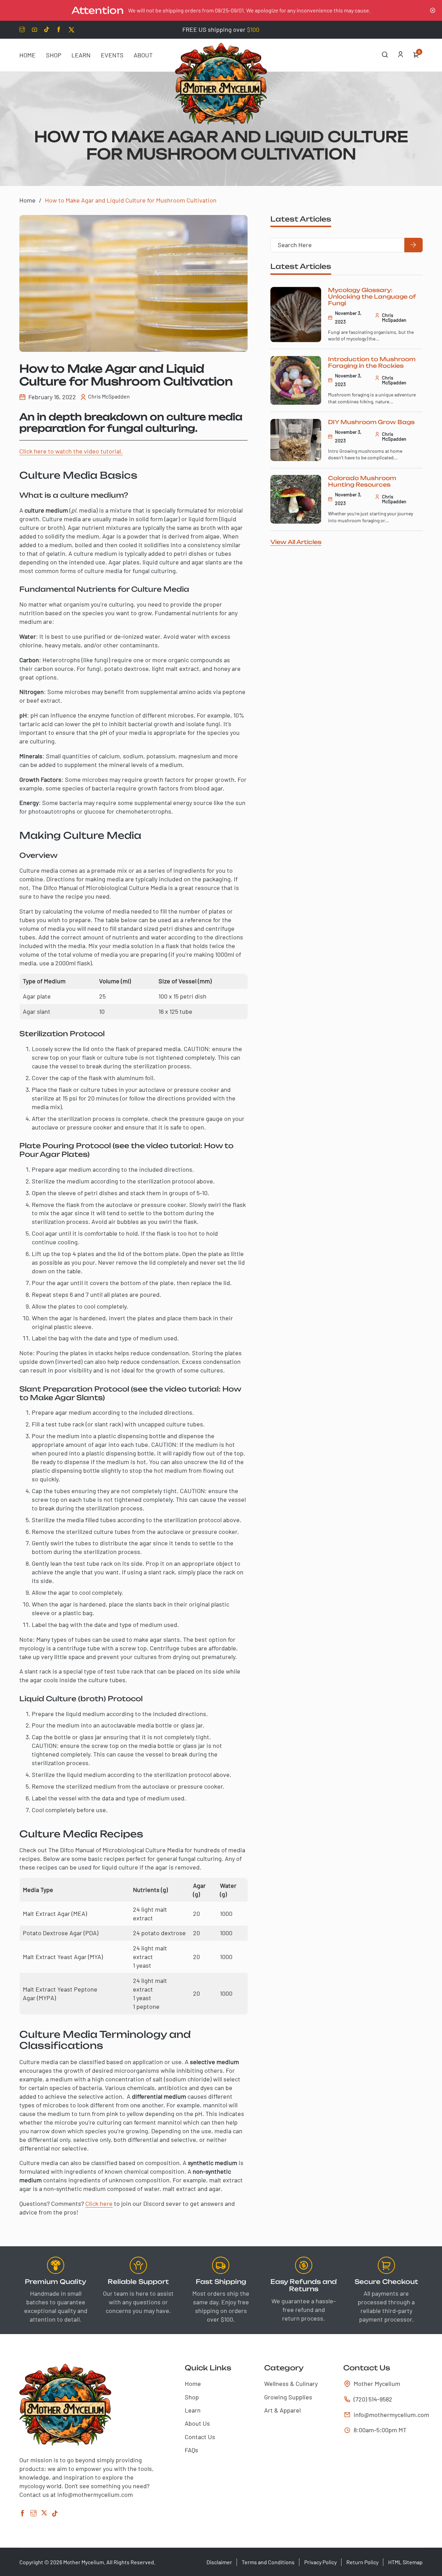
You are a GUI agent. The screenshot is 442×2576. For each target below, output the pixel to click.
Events (112, 55)
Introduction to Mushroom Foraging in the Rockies (372, 362)
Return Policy (362, 2562)
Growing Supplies (288, 2397)
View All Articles (296, 542)
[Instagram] (33, 2514)
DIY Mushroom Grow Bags (371, 422)
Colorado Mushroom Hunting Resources (362, 481)
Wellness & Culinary (291, 2383)
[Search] (413, 245)
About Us (197, 2423)
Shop (54, 55)
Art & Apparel (282, 2410)
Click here (99, 2203)
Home (27, 55)
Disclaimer (219, 2562)
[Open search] (385, 55)
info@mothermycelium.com (385, 2415)
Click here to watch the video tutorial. (71, 451)
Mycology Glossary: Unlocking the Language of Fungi (372, 297)
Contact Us (200, 2437)
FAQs (191, 2450)
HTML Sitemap (405, 2562)
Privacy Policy (320, 2562)
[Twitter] (44, 2514)
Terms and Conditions (268, 2562)
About (143, 55)
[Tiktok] (55, 2514)
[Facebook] (22, 2514)
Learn (81, 55)
